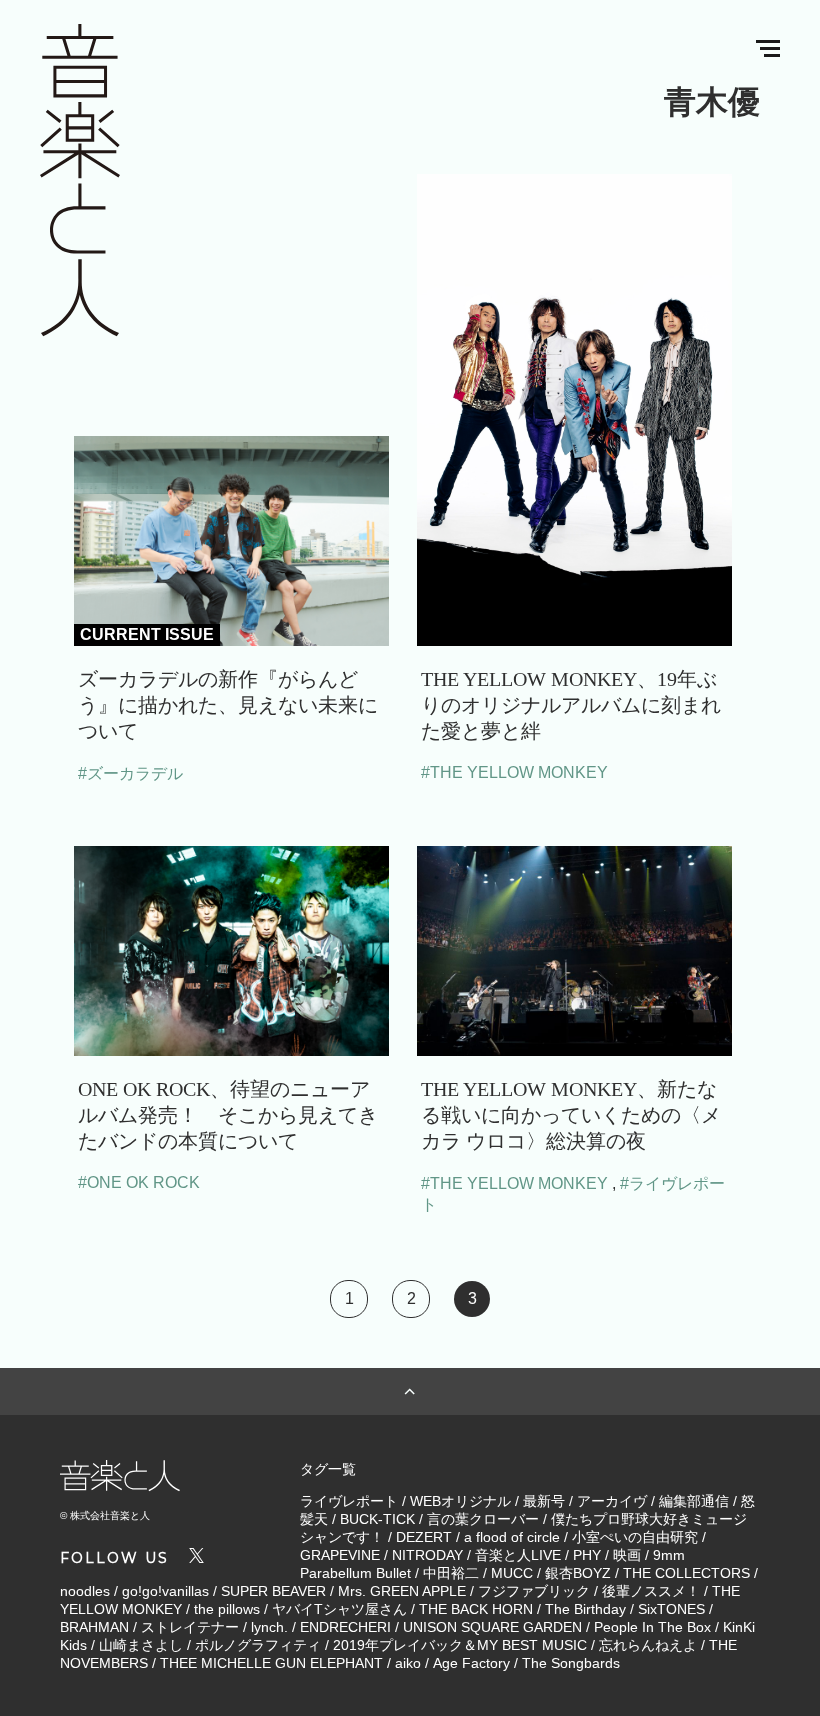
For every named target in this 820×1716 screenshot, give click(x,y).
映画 (627, 1555)
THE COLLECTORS (686, 1573)
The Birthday (585, 1609)
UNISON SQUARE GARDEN (492, 1627)
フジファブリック (534, 1591)
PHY (587, 1555)
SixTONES (671, 1609)
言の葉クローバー (483, 1519)
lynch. (269, 1627)
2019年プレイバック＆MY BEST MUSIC (460, 1645)
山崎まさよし (141, 1645)
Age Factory (471, 1663)
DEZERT (424, 1537)
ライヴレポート (349, 1501)
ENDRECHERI (345, 1627)
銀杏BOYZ (578, 1573)
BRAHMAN (94, 1627)
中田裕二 (451, 1573)
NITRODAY (427, 1555)
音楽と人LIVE (518, 1555)
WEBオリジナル (460, 1501)
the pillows (227, 1609)
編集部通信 (694, 1501)
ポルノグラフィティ (258, 1645)
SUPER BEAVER (273, 1591)
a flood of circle (512, 1537)
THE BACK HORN (476, 1609)
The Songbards (571, 1663)
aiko (408, 1663)
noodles (85, 1591)
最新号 (544, 1501)
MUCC (512, 1573)
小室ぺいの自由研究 (635, 1537)
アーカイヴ (612, 1501)
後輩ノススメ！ (651, 1591)
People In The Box (652, 1627)
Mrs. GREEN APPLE (402, 1591)
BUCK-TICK (377, 1519)
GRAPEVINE (340, 1555)
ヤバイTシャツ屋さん (339, 1609)
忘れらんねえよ (648, 1645)
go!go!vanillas (165, 1591)
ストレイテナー (190, 1627)
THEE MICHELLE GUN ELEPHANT (271, 1663)
